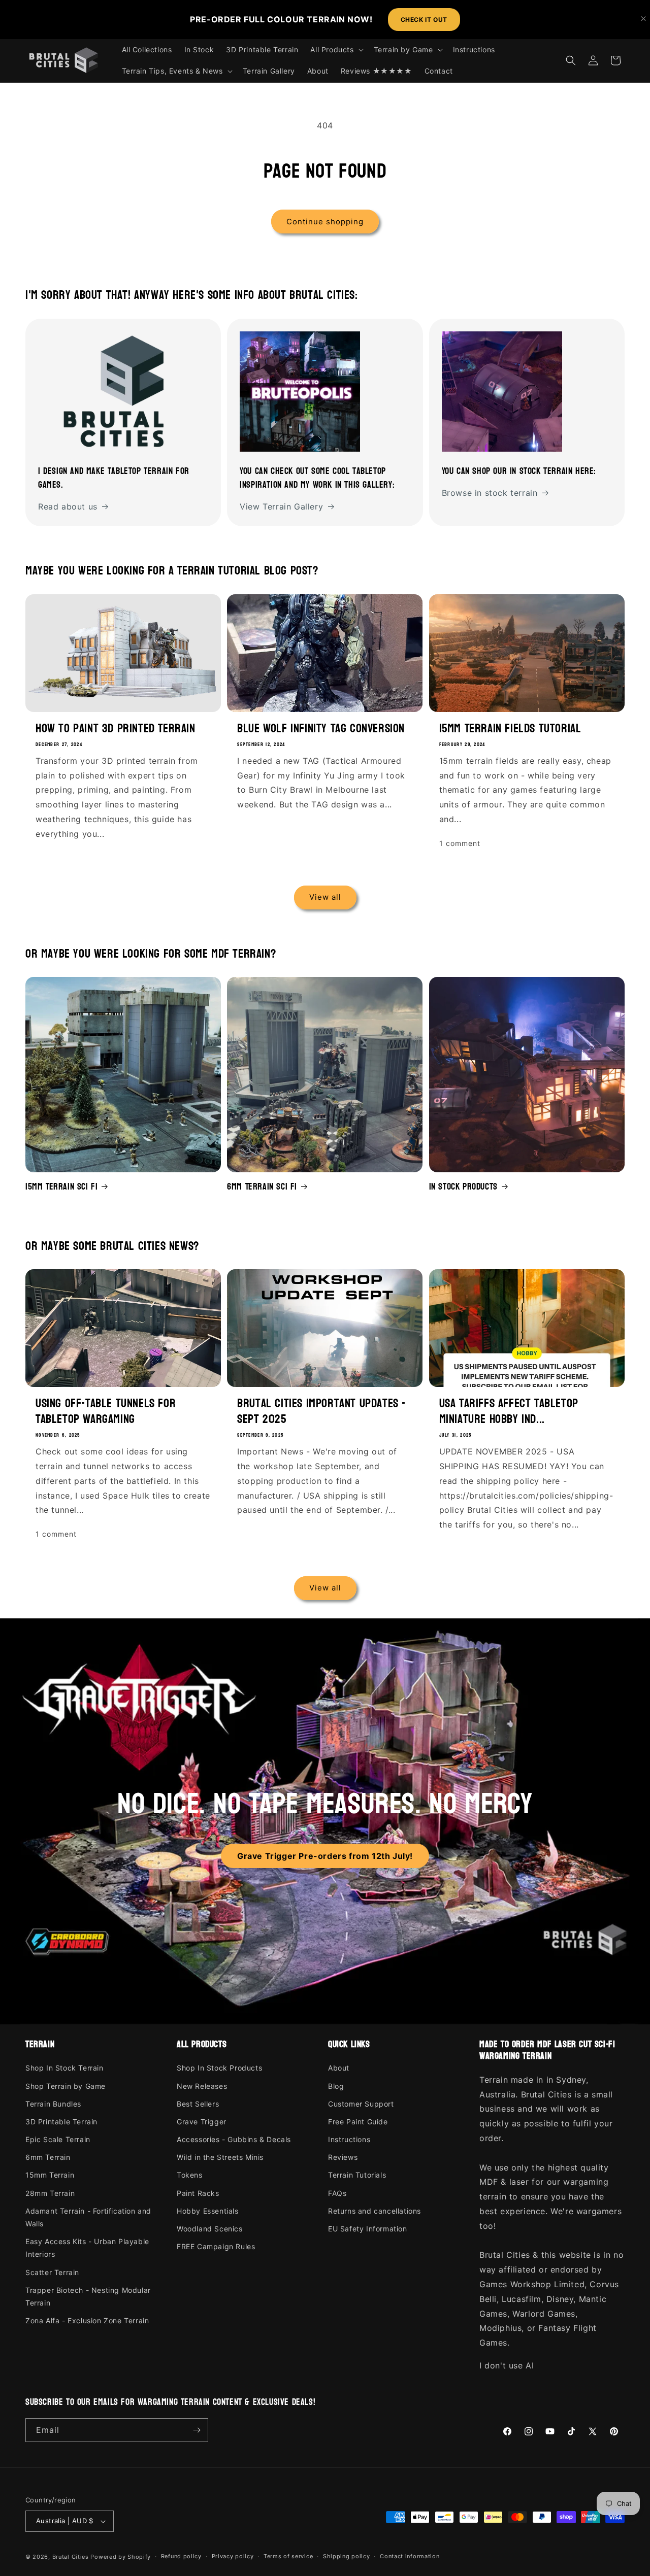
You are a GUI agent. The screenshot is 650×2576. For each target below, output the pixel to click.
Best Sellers (198, 2104)
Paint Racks (198, 2193)
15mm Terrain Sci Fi (61, 1187)
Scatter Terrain (52, 2272)
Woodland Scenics (210, 2229)
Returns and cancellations (375, 2211)
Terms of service (288, 2556)
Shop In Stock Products (219, 2068)
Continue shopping (325, 222)
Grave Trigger (202, 2122)
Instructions (349, 2139)
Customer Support (361, 2104)
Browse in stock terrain (490, 493)
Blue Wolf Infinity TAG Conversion (321, 728)
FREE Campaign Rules (216, 2246)
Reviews (343, 2157)
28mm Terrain (50, 2193)
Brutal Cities (71, 2557)
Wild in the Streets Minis (220, 2157)
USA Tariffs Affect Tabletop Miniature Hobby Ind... (509, 1411)
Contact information (410, 2556)
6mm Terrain (48, 2157)
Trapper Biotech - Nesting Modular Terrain (88, 2296)
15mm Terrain (50, 2175)
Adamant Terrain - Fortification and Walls (88, 2217)
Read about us (68, 506)
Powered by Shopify (121, 2557)
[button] (336, 50)
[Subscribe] (197, 2430)
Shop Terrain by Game (66, 2086)
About (339, 2068)
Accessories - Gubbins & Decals (234, 2139)
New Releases (202, 2086)
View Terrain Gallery (281, 506)
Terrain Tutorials (357, 2175)
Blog (336, 2086)
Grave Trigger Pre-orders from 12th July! (325, 1856)
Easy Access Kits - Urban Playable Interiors (87, 2248)
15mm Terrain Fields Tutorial (510, 728)
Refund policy (181, 2556)
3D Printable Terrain (61, 2122)
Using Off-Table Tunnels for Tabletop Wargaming (106, 1411)
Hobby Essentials (208, 2211)
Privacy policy (233, 2556)
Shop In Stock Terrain (64, 2068)
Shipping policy (347, 2556)
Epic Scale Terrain (58, 2139)
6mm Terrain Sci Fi (262, 1187)
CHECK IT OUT (424, 20)
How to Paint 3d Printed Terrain (116, 728)
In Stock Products (463, 1187)
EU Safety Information (368, 2229)
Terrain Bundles (53, 2104)
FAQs (337, 2193)
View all (325, 897)
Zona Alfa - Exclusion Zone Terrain (87, 2320)
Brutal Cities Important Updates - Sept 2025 (321, 1411)
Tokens (190, 2175)
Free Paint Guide (358, 2122)
